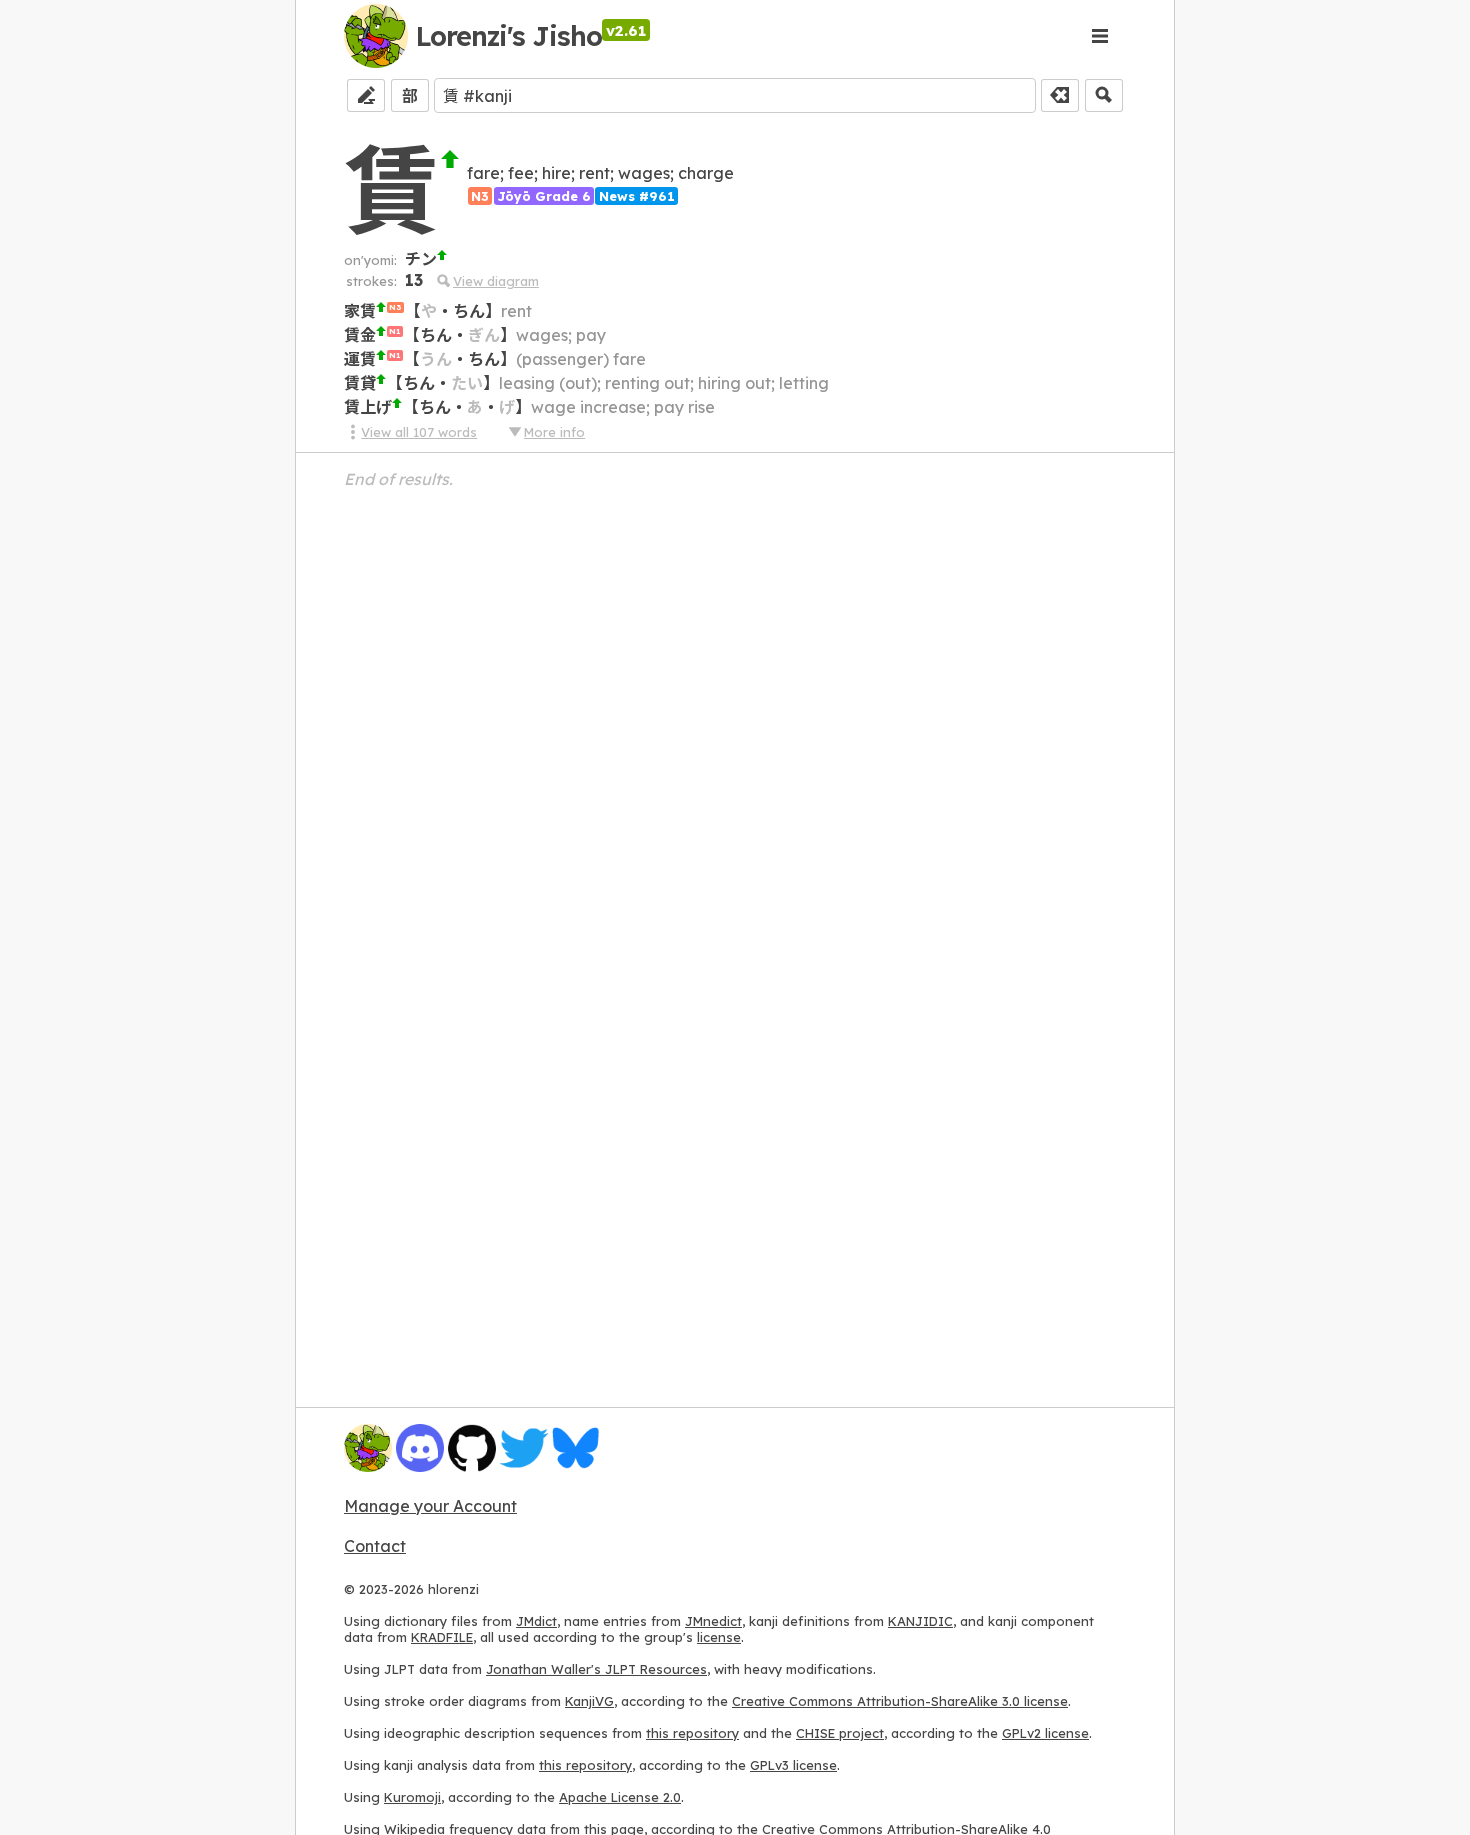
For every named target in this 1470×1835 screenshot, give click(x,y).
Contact (375, 1546)
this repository (692, 1733)
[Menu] (1100, 36)
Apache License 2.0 (620, 1797)
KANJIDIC (920, 1621)
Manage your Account (430, 1506)
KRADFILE (442, 1637)
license (719, 1637)
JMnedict (713, 1621)
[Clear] (1060, 95)
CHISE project (840, 1733)
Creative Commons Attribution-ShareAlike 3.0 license (900, 1701)
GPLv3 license (793, 1765)
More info (554, 432)
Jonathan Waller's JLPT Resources (596, 1669)
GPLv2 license (1045, 1733)
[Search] (1104, 95)
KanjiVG (589, 1701)
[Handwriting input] (366, 95)
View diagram (496, 281)
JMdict (536, 1621)
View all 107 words (419, 432)
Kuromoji (412, 1797)
